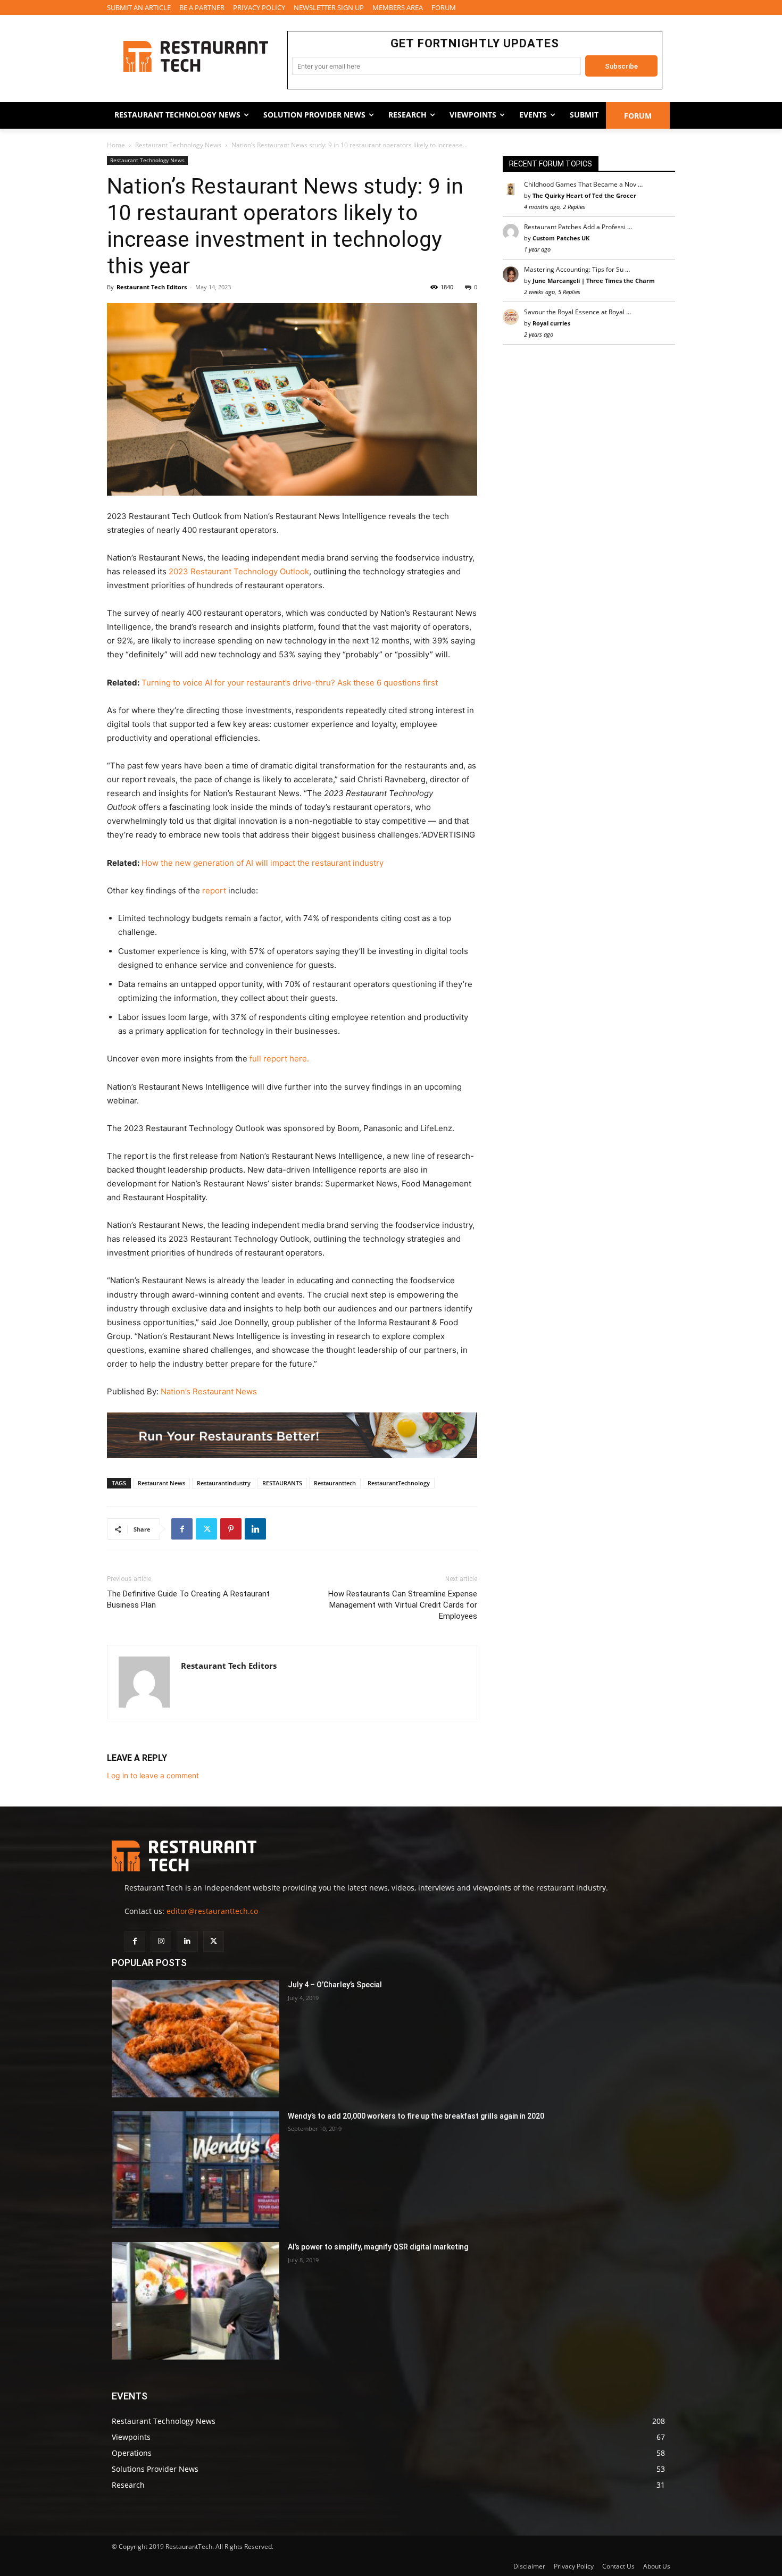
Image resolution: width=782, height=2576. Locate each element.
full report (269, 1059)
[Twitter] (206, 1529)
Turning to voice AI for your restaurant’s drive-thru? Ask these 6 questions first (290, 683)
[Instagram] (161, 1941)
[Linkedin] (255, 1529)
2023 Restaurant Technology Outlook (239, 571)
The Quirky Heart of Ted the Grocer (584, 195)
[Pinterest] (231, 1529)
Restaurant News (161, 1483)
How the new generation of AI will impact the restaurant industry (263, 863)
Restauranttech (335, 1483)
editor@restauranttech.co (212, 1911)
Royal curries (551, 323)
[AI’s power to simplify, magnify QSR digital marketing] (195, 2301)
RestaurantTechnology (399, 1483)
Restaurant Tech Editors (152, 287)
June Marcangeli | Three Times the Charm (594, 281)
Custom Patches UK (561, 238)
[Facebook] (182, 1529)
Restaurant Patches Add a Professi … (578, 227)
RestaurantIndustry (224, 1483)
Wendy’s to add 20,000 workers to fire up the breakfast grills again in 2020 (416, 2116)
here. (299, 1059)
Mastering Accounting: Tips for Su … (577, 269)
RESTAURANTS (282, 1483)
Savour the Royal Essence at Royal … (577, 312)
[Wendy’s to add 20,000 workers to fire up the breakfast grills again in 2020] (195, 2170)
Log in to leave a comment (153, 1775)
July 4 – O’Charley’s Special (335, 1985)
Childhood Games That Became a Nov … (583, 184)
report (214, 890)
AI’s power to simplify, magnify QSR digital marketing (378, 2247)
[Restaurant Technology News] (195, 56)
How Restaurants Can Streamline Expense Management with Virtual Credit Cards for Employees (403, 1605)
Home (116, 145)
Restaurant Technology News (178, 145)
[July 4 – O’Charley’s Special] (195, 2039)
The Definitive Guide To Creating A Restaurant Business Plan (188, 1599)
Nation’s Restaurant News (209, 1391)
